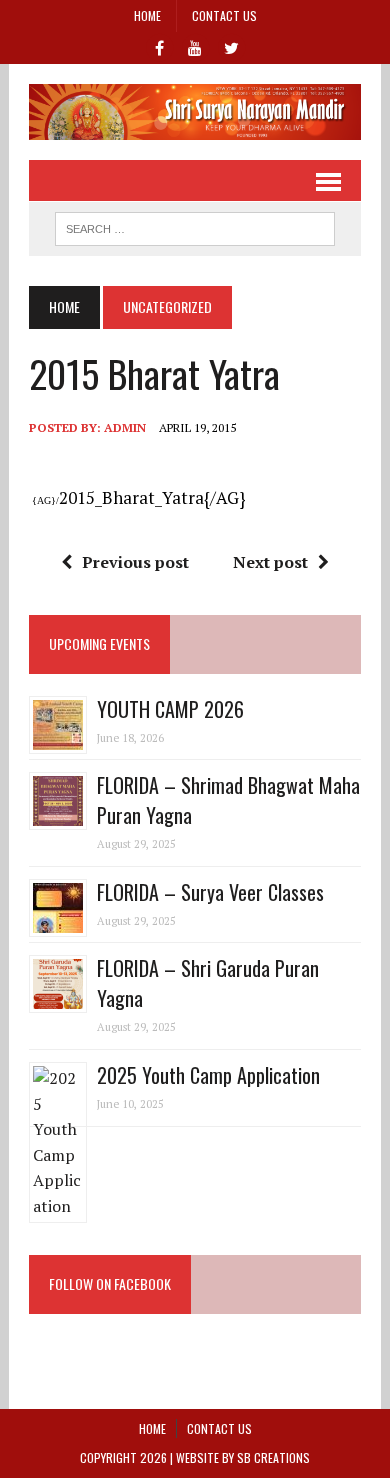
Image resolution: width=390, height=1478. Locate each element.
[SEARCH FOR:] (195, 226)
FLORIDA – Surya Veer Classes (210, 892)
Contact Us (224, 15)
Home (147, 15)
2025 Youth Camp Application (208, 1075)
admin (125, 427)
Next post (270, 562)
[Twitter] (231, 46)
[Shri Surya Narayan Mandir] (195, 112)
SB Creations (273, 1457)
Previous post (135, 562)
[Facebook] (159, 46)
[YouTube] (195, 46)
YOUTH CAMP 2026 (170, 709)
